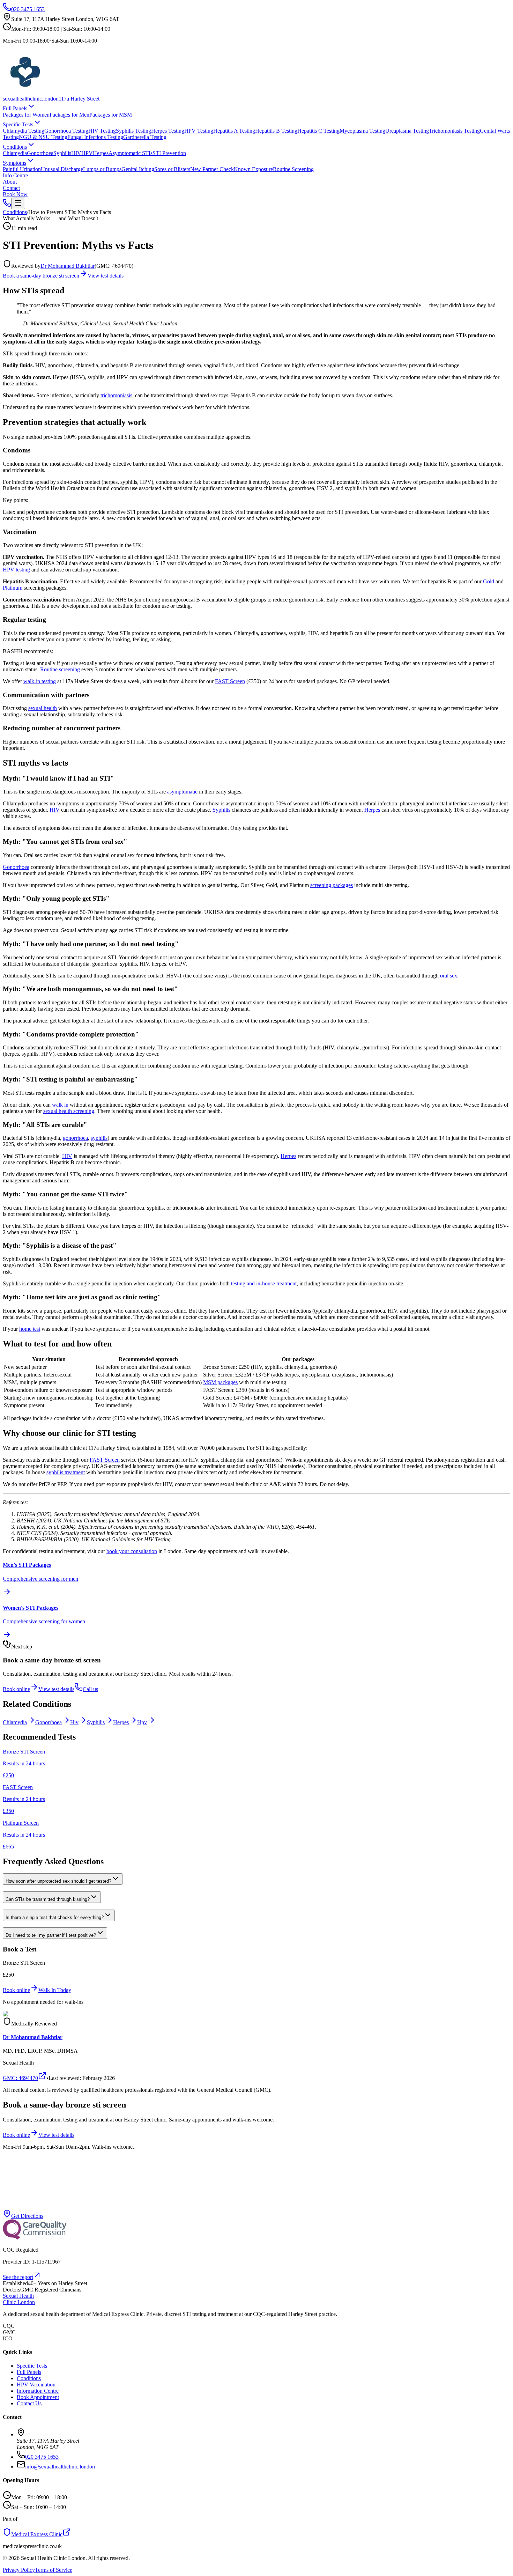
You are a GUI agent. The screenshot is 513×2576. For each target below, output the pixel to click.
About (10, 182)
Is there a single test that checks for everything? (55, 1917)
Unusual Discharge (62, 169)
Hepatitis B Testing (276, 131)
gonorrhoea (75, 1138)
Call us (90, 1689)
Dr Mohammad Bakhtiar (68, 266)
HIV (76, 153)
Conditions (15, 147)
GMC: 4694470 (20, 2078)
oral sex (449, 976)
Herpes (101, 153)
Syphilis (62, 153)
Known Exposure (253, 169)
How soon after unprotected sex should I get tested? (58, 1881)
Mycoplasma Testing (362, 131)
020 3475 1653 (28, 9)
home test (30, 1329)
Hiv (74, 1722)
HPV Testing (199, 131)
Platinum (13, 588)
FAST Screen (230, 681)
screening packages (332, 885)
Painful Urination (22, 169)
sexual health (43, 708)
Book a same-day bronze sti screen (41, 276)
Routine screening (60, 669)
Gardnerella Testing (145, 137)
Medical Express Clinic (37, 2534)
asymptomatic (182, 792)
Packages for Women (26, 115)
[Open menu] (18, 203)
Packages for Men (69, 115)
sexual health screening (69, 1111)
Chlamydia (15, 153)
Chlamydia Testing (24, 131)
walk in (60, 1105)
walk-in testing (40, 681)
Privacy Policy (19, 2570)
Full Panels (15, 108)
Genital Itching (138, 169)
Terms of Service (54, 2570)
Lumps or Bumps (102, 169)
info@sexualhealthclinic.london (60, 2467)
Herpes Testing (168, 131)
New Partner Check (212, 169)
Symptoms (14, 163)
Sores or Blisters (172, 169)
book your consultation (132, 1551)
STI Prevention (169, 153)
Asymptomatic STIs (131, 153)
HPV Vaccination (36, 2385)
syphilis (99, 1138)
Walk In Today (55, 1990)
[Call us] (7, 205)
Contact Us (29, 2403)
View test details (106, 276)
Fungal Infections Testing (95, 137)
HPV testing (16, 570)
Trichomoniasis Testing (454, 131)
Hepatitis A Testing (234, 131)
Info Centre (15, 175)
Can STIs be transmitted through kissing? (48, 1899)
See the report (18, 2277)
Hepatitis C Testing (318, 131)
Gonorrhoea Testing (66, 131)
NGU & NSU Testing (43, 137)
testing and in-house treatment (264, 1283)
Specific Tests (18, 124)
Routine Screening (293, 169)
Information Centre (38, 2391)
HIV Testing (102, 131)
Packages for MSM (111, 115)
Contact (11, 188)
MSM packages (220, 1382)
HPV (87, 153)
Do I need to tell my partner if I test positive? (51, 1935)
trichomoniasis (116, 395)
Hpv (142, 1722)
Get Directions (27, 2216)
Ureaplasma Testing (407, 131)
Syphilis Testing (133, 131)
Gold (489, 581)
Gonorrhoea (40, 153)
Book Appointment (38, 2397)
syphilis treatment (66, 1472)
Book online (16, 1689)
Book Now (15, 194)
